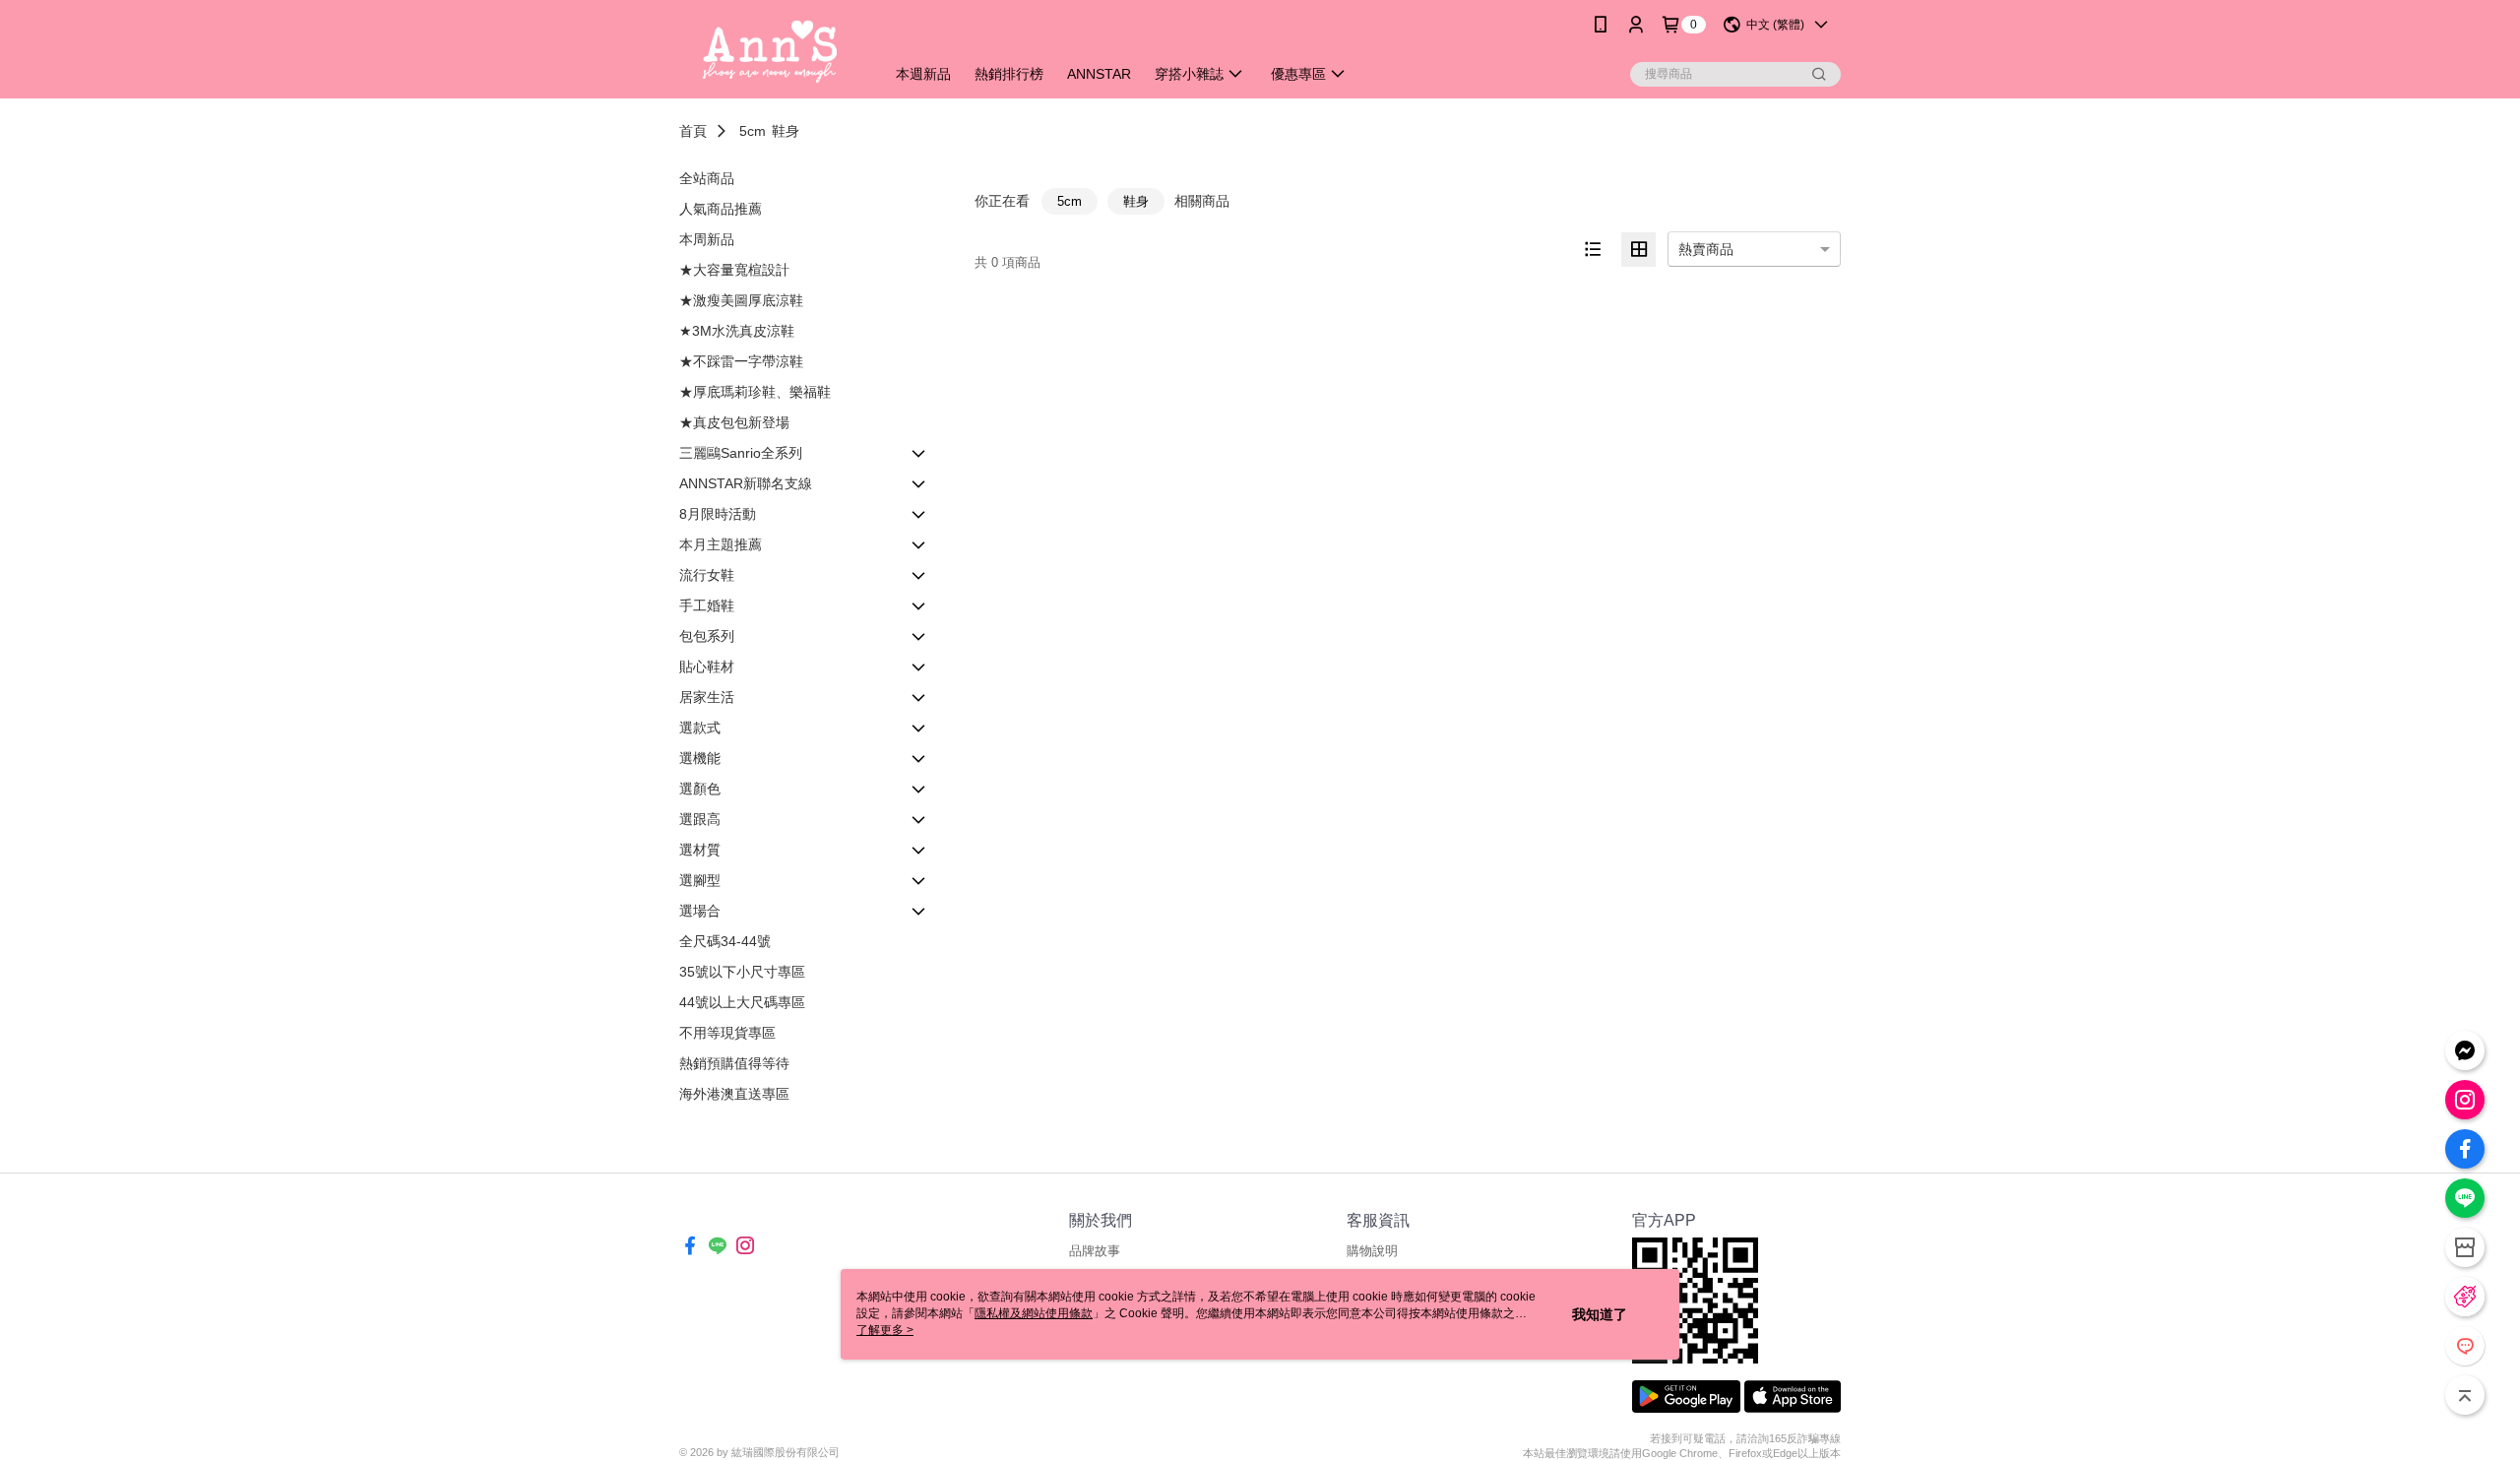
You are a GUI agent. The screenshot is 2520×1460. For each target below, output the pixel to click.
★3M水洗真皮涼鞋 (737, 331)
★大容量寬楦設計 (734, 270)
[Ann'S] (770, 52)
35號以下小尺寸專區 (742, 972)
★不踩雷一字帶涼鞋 (741, 361)
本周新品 (707, 239)
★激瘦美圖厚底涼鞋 (741, 300)
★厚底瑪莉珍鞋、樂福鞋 (755, 392)
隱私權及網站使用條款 (1034, 1313)
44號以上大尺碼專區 (742, 1002)
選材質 (700, 850)
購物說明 (1372, 1251)
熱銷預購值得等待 (734, 1063)
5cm (753, 131)
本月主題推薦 (721, 544)
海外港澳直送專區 (734, 1094)
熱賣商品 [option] (1706, 249)
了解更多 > (885, 1330)
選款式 (700, 728)
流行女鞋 (707, 575)
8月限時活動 (718, 514)
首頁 (693, 131)
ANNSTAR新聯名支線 (746, 483)
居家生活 (707, 697)
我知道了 (1600, 1314)
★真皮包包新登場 (734, 422)
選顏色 (700, 789)
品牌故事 (1095, 1251)
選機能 (700, 758)
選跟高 (700, 819)
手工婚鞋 (707, 605)
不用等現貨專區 (727, 1033)
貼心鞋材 (707, 667)
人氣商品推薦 (721, 209)
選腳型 (700, 880)
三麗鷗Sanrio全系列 (741, 453)
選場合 (700, 911)
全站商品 (707, 178)
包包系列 (707, 636)
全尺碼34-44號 (725, 941)
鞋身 (786, 131)
